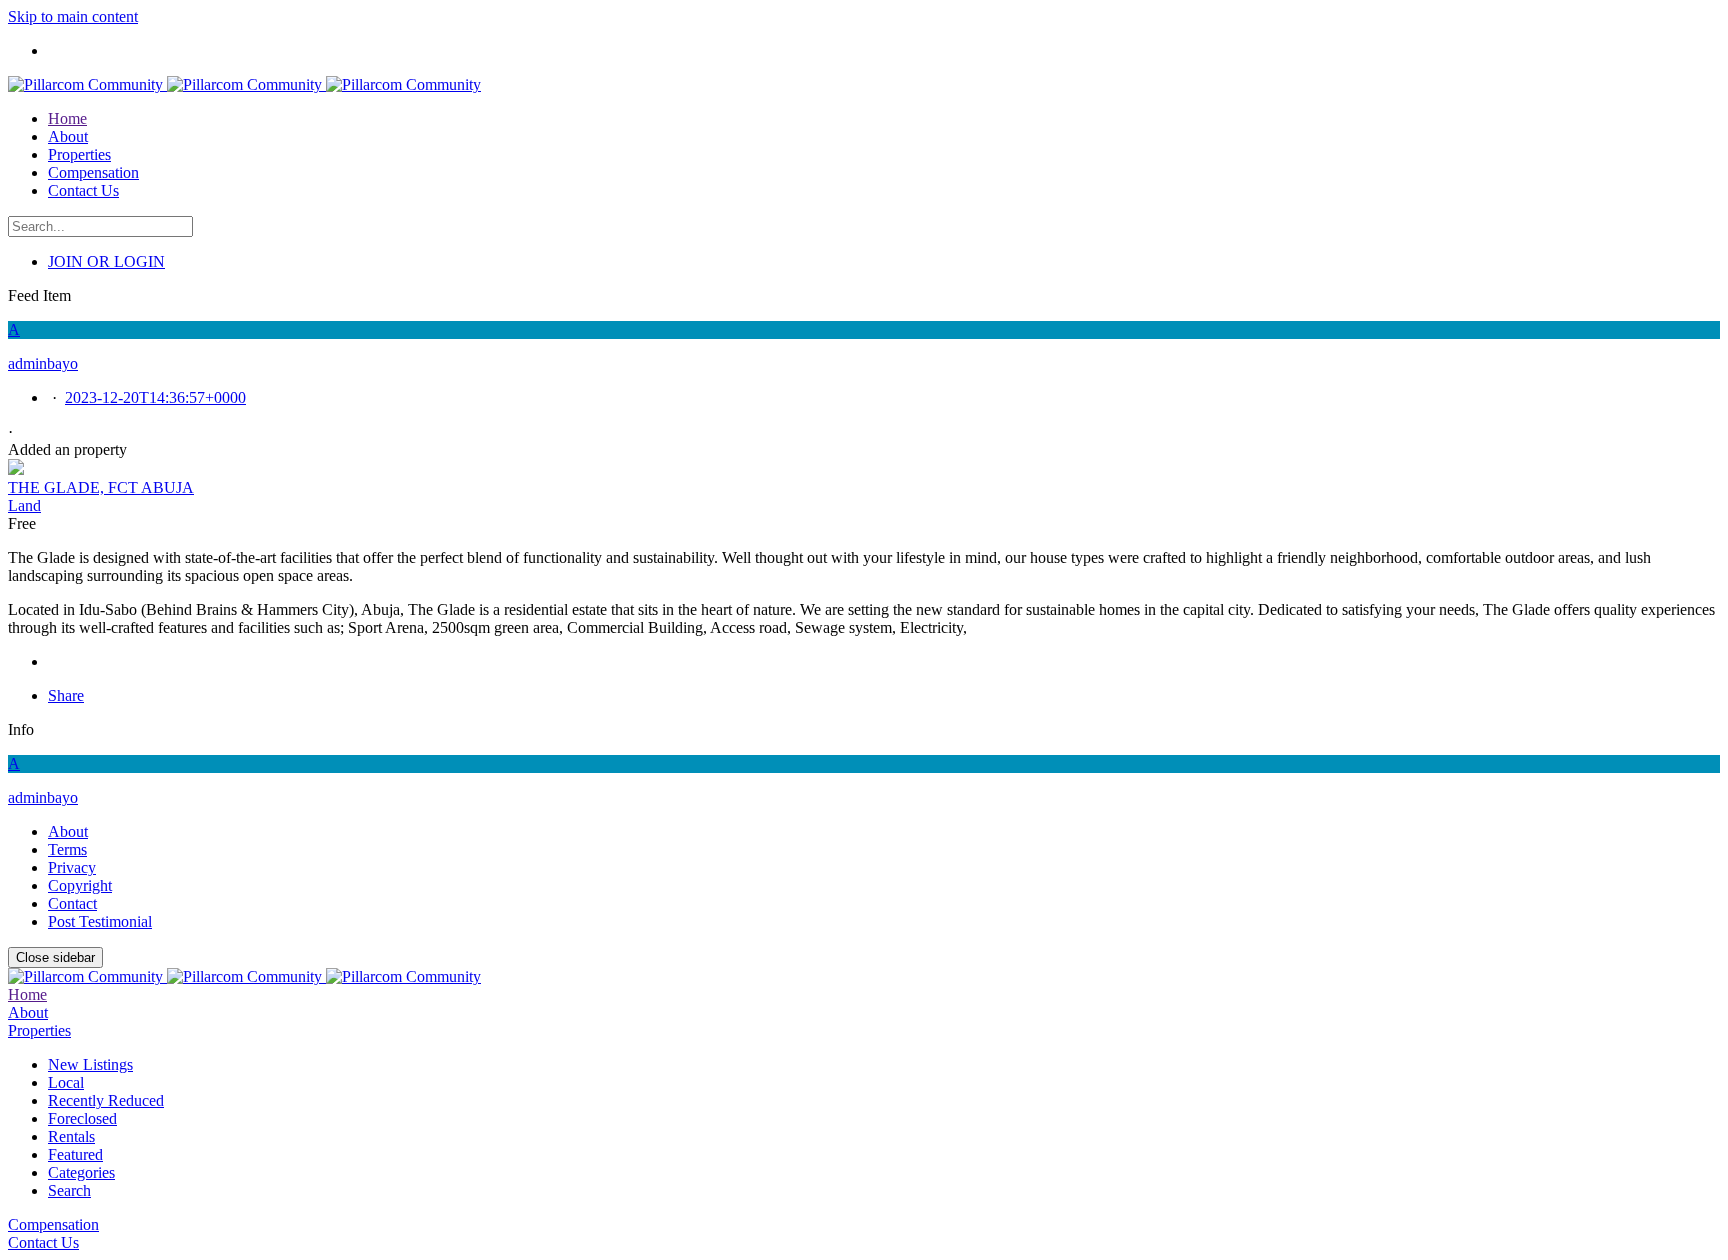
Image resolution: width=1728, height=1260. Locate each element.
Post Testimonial (100, 921)
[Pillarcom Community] (244, 84)
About (68, 831)
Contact (72, 903)
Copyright (80, 885)
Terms (67, 849)
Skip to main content (73, 16)
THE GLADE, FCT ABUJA (101, 487)
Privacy (72, 867)
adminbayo (43, 797)
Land (24, 505)
